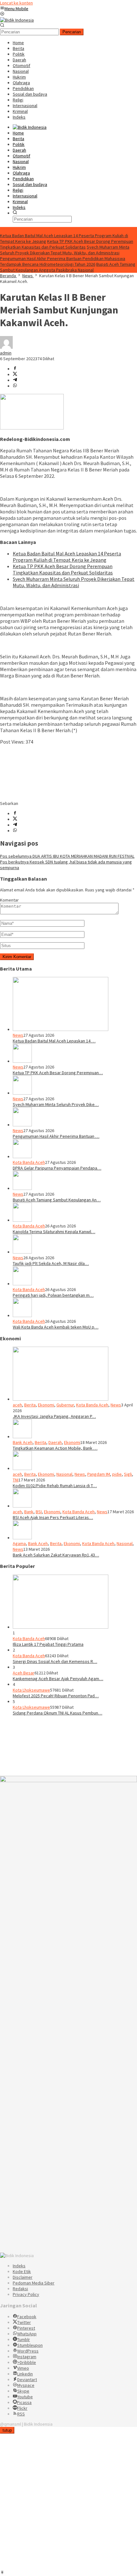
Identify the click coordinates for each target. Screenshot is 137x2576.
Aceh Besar (24, 1673)
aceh (17, 1405)
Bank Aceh (23, 1442)
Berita (30, 1405)
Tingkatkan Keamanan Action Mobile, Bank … (55, 1448)
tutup (7, 2430)
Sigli (128, 1474)
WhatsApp (27, 2334)
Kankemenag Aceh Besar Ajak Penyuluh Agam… (58, 1679)
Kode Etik (22, 2271)
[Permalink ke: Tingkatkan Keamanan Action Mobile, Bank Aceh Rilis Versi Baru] (22, 1437)
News (18, 1035)
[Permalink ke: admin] (6, 347)
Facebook (27, 2317)
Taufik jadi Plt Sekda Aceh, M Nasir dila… (51, 1263)
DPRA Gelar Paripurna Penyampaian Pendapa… (57, 1168)
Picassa (24, 2402)
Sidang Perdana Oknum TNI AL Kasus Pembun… (58, 1713)
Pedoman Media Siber (34, 2283)
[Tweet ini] (15, 374)
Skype (23, 2391)
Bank (29, 1512)
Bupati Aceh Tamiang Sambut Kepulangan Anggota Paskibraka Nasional (68, 267)
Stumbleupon (30, 2345)
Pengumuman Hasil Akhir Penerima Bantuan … (56, 1136)
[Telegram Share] (15, 380)
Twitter (24, 2322)
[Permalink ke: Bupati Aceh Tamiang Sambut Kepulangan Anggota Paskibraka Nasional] (22, 1188)
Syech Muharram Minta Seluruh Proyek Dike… (56, 1104)
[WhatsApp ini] (15, 386)
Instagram (27, 2357)
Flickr (22, 2408)
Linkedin (25, 2374)
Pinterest (26, 2328)
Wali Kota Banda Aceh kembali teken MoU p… (56, 1327)
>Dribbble (27, 2362)
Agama (19, 1543)
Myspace (26, 2385)
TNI (16, 1480)
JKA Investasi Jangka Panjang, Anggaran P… (54, 1416)
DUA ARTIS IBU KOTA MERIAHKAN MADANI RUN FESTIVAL (67, 856)
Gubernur (65, 1405)
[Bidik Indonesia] (17, 20)
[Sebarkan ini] (15, 369)
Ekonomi (46, 1405)
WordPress (28, 2351)
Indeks (19, 2266)
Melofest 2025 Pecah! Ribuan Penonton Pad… (56, 1696)
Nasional (64, 1474)
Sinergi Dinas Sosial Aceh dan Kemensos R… (55, 1661)
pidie (117, 1474)
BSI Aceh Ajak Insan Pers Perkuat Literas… (53, 1517)
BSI (39, 1512)
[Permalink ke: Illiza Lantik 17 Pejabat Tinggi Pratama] (61, 1627)
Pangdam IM (99, 1474)
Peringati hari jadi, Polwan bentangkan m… (53, 1295)
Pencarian (72, 32)
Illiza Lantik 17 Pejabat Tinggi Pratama (48, 1644)
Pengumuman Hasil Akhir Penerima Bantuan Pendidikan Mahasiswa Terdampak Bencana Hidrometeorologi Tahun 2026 (63, 261)
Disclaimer (23, 2277)
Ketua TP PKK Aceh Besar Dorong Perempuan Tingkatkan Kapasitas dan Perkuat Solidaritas (67, 244)
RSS (21, 2414)
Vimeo (23, 2368)
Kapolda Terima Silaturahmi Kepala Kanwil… (54, 1232)
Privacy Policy (26, 2294)
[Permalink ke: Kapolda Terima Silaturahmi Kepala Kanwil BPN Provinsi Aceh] (22, 1220)
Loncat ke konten (16, 3)
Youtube (25, 2397)
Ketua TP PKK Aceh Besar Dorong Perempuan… (58, 1073)
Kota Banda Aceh (29, 1162)
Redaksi (20, 2289)
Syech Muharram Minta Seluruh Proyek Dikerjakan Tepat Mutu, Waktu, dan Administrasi (65, 250)
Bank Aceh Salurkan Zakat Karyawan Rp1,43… (56, 1555)
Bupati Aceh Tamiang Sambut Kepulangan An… (57, 1200)
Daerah (55, 1442)
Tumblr (24, 2339)
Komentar (9, 900)
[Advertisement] (68, 773)
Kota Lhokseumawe (31, 1690)
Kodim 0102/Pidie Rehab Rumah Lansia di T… (55, 1486)
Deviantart (27, 2380)
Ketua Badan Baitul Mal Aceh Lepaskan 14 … (54, 1041)
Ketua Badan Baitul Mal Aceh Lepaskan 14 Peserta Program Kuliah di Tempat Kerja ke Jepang (67, 557)
